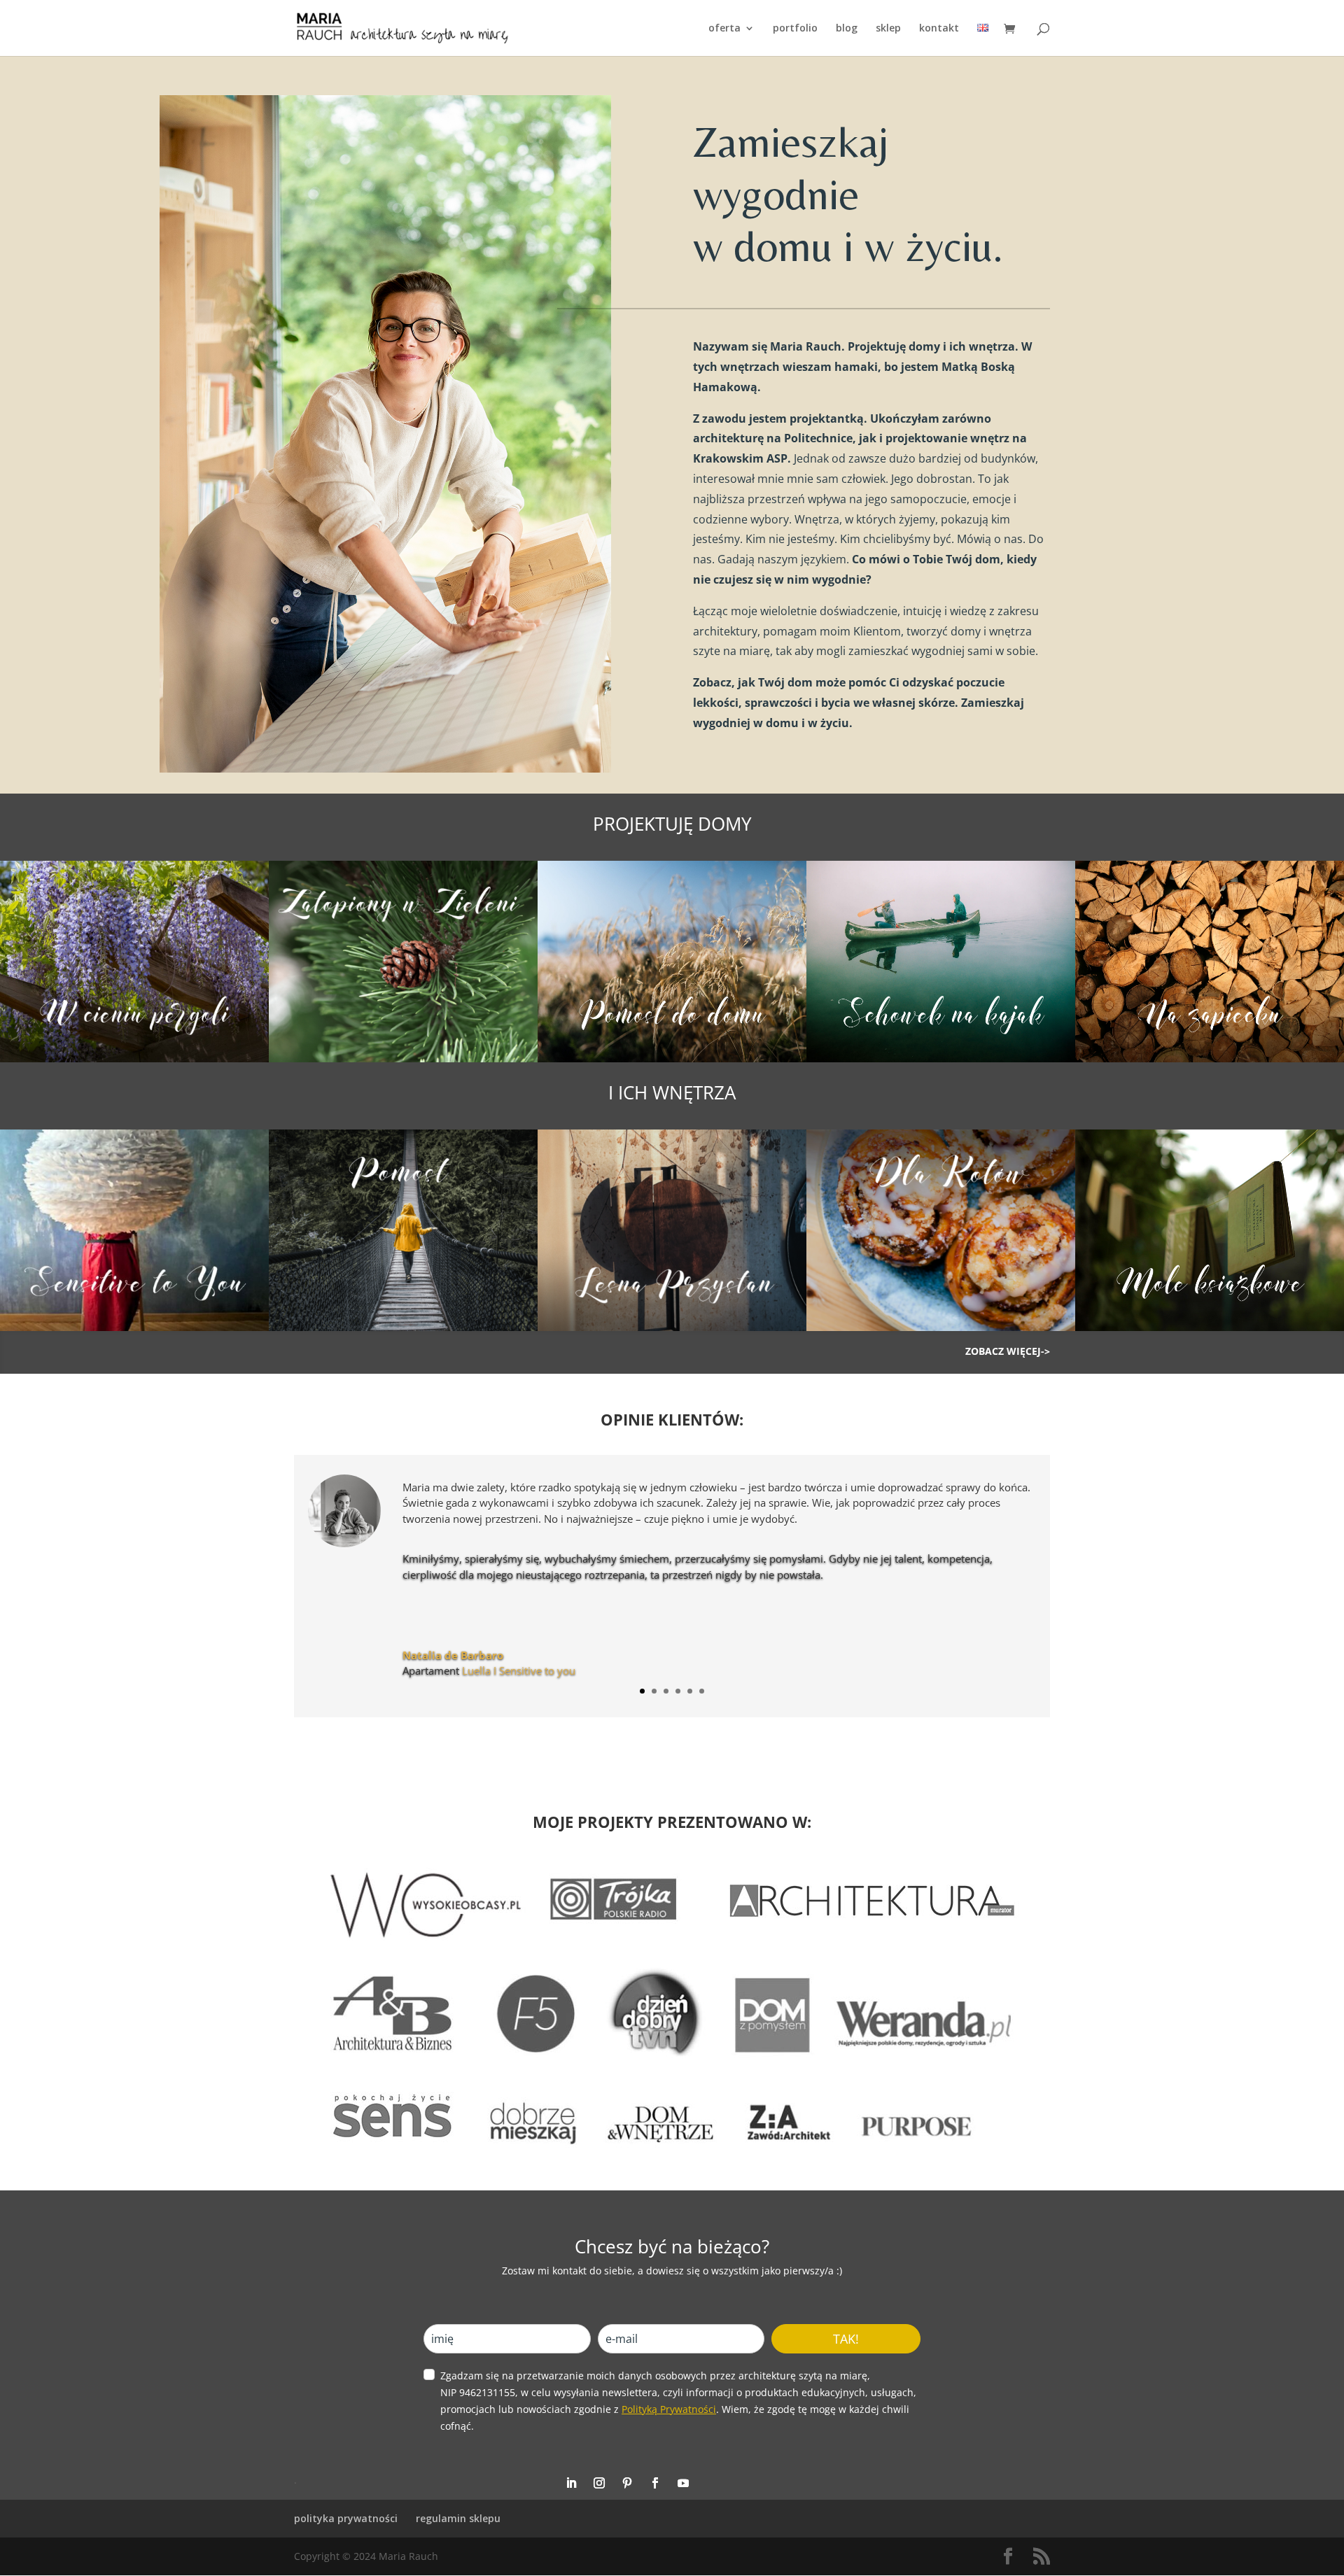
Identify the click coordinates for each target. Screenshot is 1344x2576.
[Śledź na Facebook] (655, 2483)
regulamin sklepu (458, 2518)
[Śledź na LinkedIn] (571, 2483)
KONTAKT (939, 29)
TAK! (846, 2339)
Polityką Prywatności (669, 2409)
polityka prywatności (346, 2518)
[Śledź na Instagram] (599, 2483)
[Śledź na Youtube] (683, 2483)
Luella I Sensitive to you (519, 1670)
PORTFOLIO (795, 29)
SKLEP (888, 29)
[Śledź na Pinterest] (627, 2483)
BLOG (847, 29)
